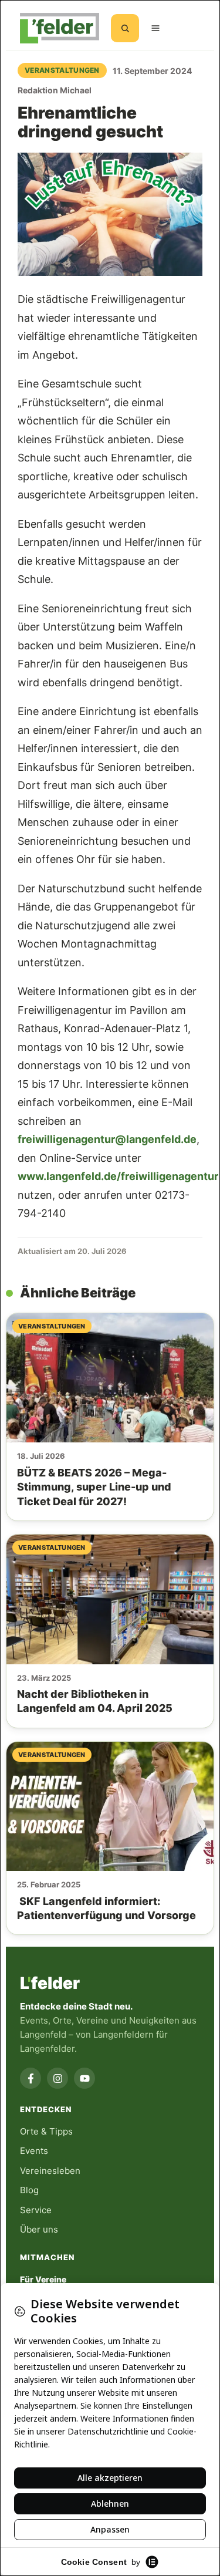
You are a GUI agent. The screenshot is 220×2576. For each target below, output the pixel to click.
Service (36, 2210)
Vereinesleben (50, 2171)
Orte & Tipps (46, 2131)
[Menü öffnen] (155, 28)
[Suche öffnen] (125, 28)
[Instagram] (57, 2078)
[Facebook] (31, 2078)
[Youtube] (84, 2078)
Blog (29, 2190)
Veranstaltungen (62, 70)
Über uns (39, 2229)
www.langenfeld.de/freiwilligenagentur (118, 1176)
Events (34, 2151)
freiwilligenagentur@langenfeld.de (107, 1139)
